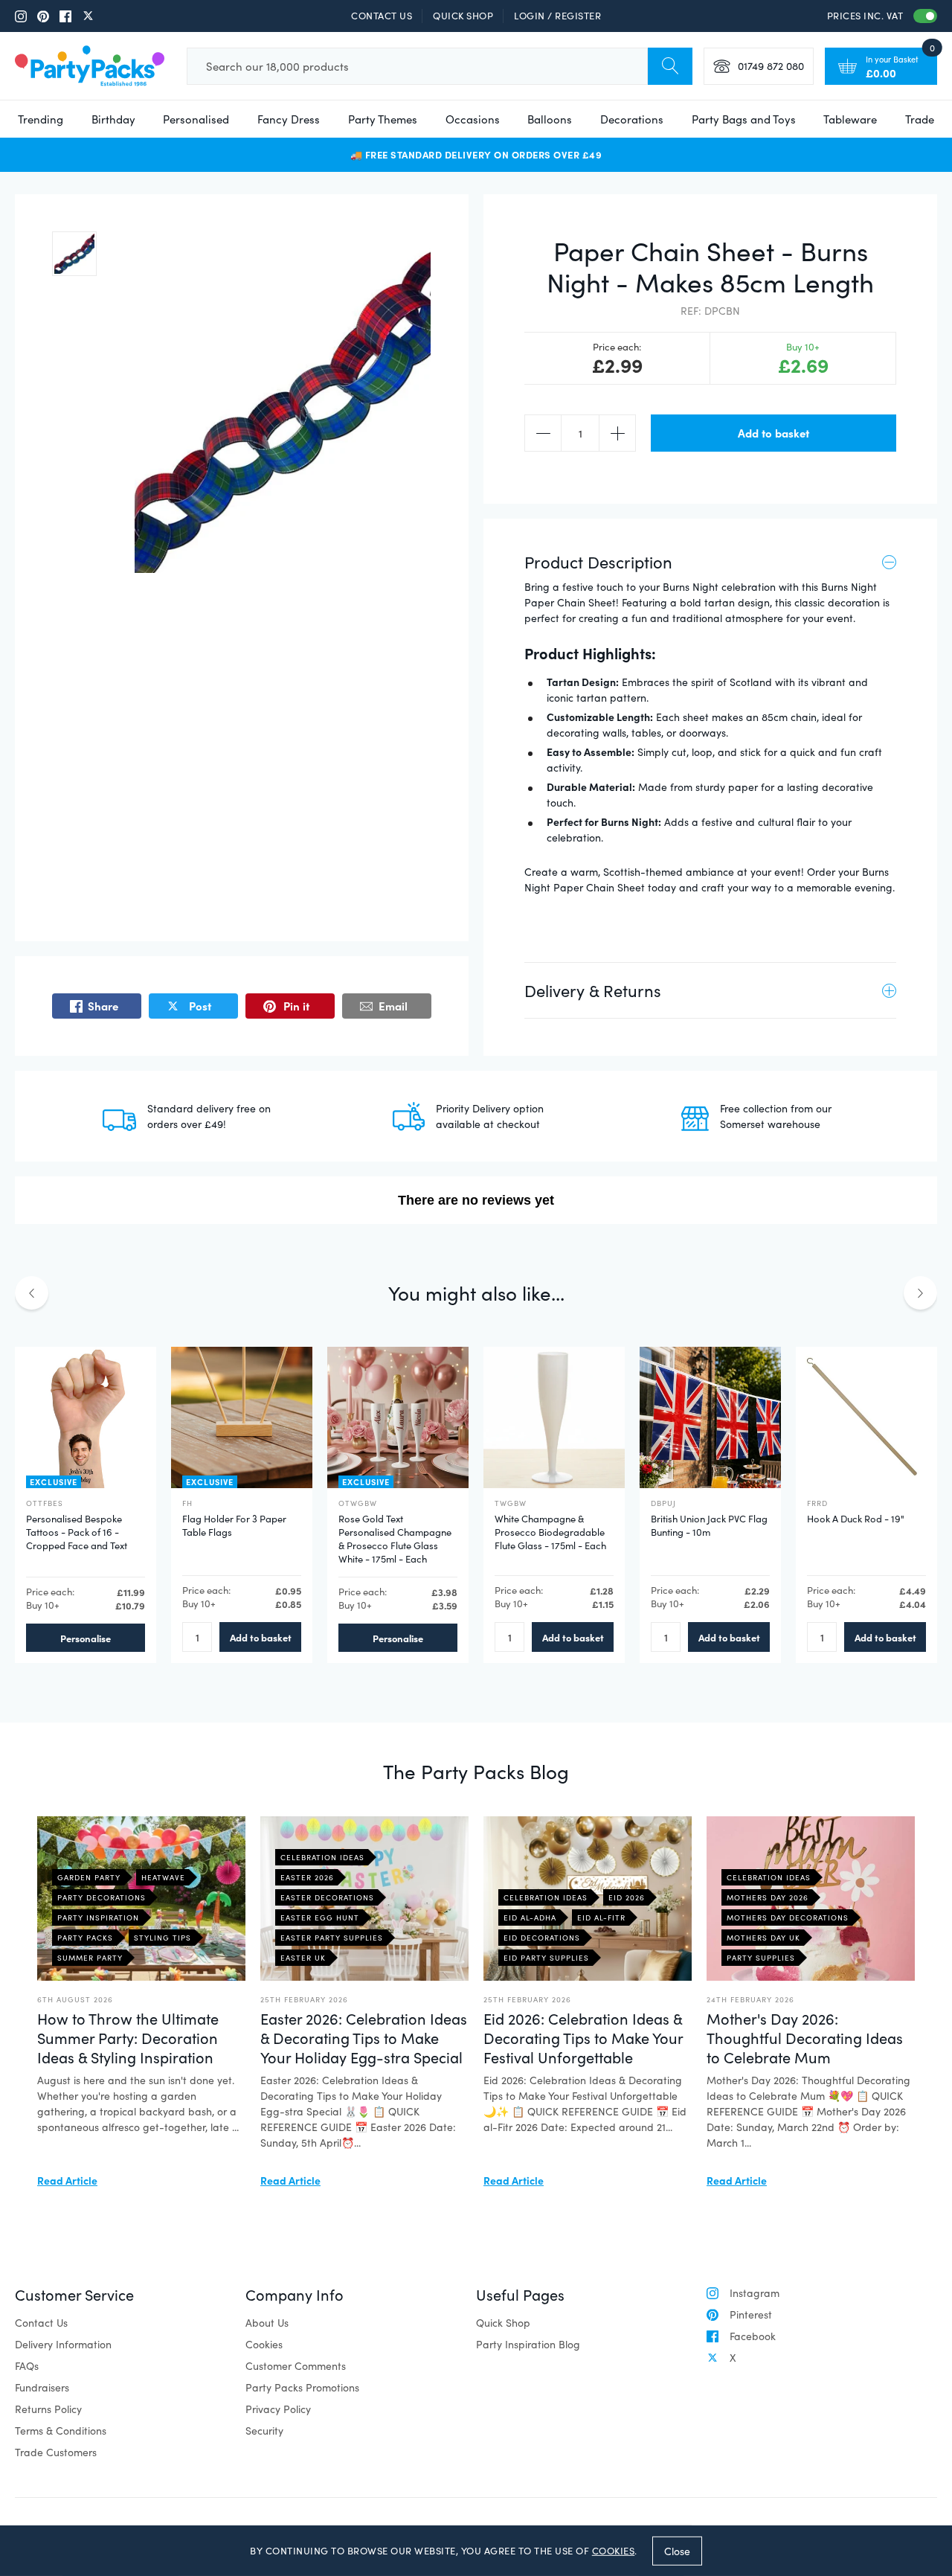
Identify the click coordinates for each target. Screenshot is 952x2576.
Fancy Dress (289, 119)
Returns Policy (48, 2409)
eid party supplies (546, 1958)
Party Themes (383, 119)
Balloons (550, 119)
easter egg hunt (320, 1917)
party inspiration (98, 1917)
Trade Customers (56, 2452)
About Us (267, 2323)
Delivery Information (63, 2344)
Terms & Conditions (61, 2431)
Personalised (196, 119)
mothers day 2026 (768, 1897)
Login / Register (557, 16)
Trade (920, 119)
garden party (89, 1877)
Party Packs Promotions (302, 2387)
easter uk (303, 1958)
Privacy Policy (278, 2409)
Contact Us (382, 16)
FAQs (27, 2366)
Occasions (473, 119)
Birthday (113, 119)
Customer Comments (296, 2366)
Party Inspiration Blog (528, 2344)
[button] (74, 254)
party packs (85, 1938)
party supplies (761, 1958)
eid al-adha (530, 1917)
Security (264, 2431)
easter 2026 (307, 1877)
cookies (614, 2551)
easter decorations (327, 1897)
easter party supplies (332, 1938)
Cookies (264, 2344)
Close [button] (677, 2550)
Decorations (632, 119)
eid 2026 (627, 1897)
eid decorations (542, 1938)
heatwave (163, 1877)
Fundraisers (42, 2387)
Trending (41, 119)
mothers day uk (763, 1938)
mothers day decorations (788, 1917)
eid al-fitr (601, 1917)
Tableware (850, 119)
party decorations (102, 1897)
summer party (90, 1958)
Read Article (67, 2180)
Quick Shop (463, 16)
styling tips (163, 1938)
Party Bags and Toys (744, 119)
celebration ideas (322, 1857)
